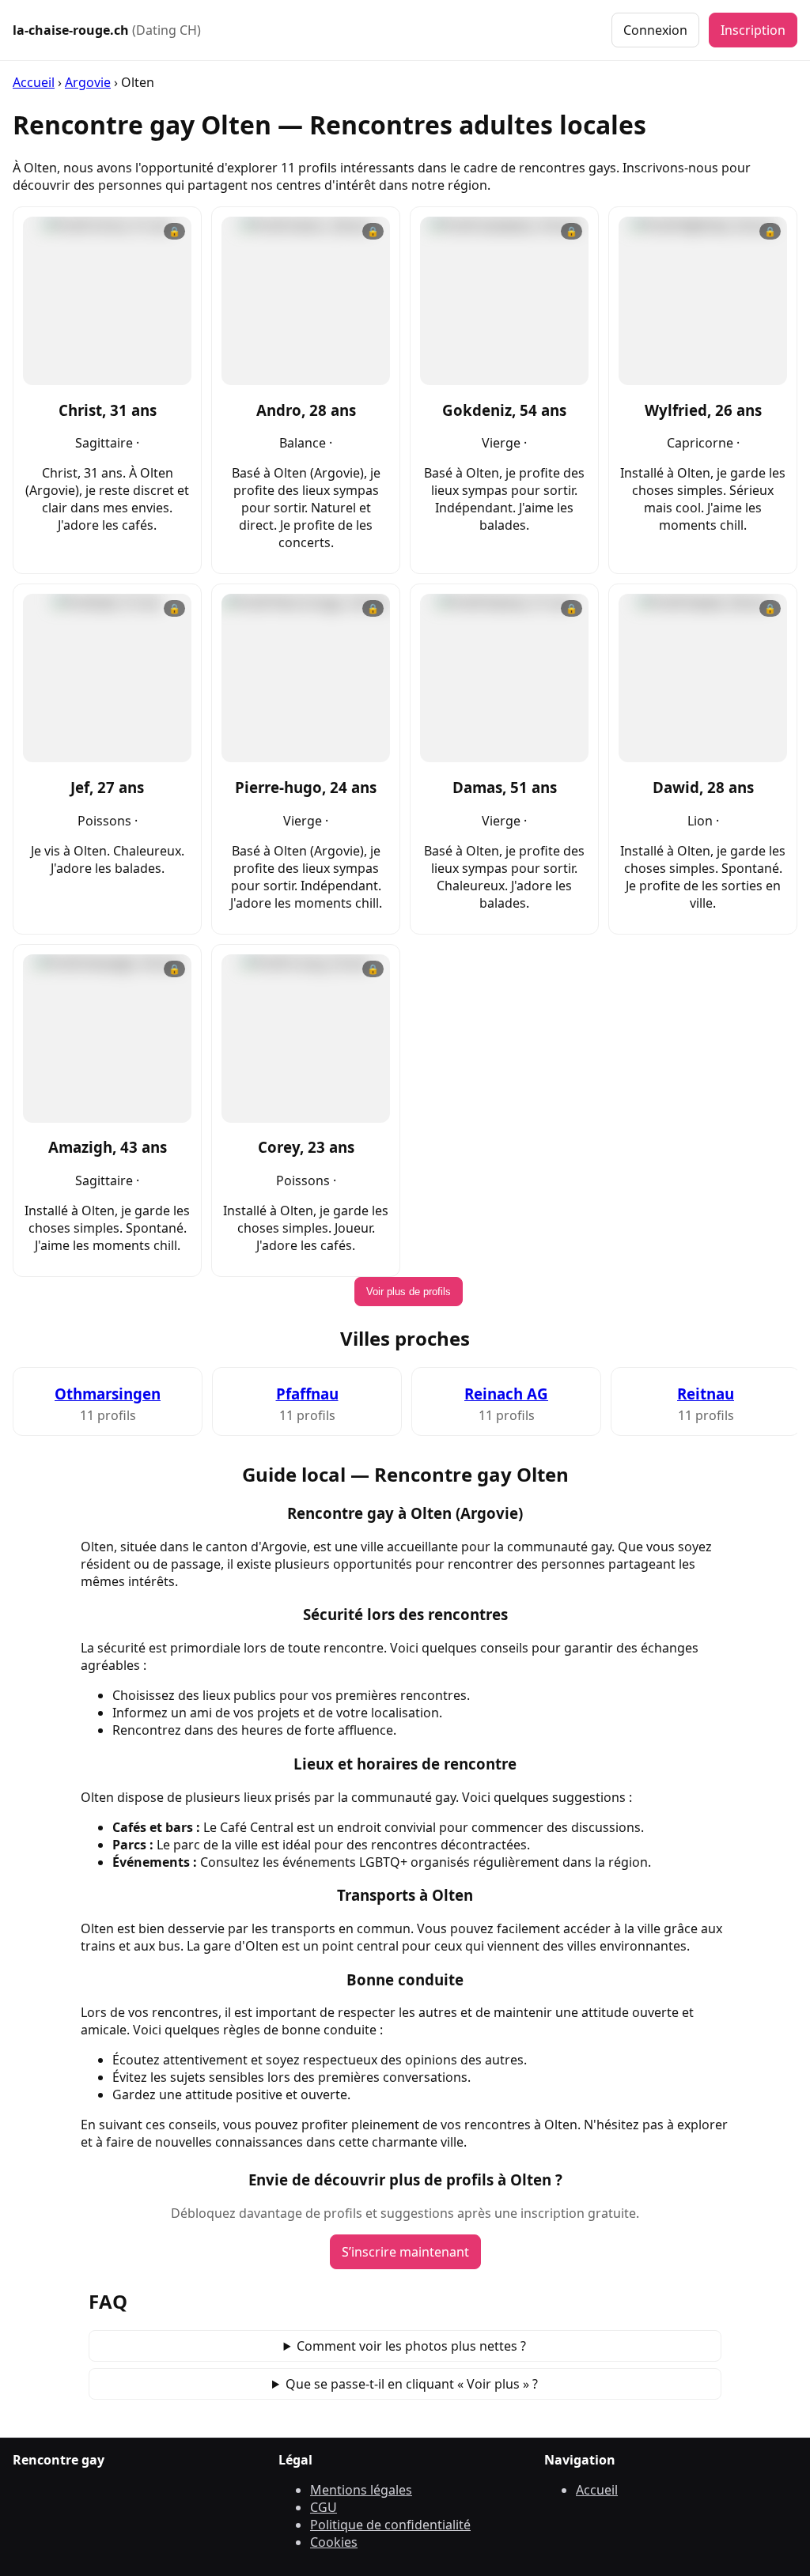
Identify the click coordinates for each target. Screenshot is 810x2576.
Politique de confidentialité (390, 2525)
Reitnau (706, 1394)
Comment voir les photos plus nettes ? (411, 2346)
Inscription (753, 30)
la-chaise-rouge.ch (107, 30)
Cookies (334, 2542)
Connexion (655, 30)
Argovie (88, 82)
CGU (324, 2507)
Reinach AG (506, 1394)
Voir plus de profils (409, 1292)
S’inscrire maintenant (405, 2252)
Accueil (34, 82)
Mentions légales (361, 2490)
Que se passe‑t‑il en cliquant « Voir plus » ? (412, 2384)
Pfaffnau (307, 1394)
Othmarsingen (108, 1394)
